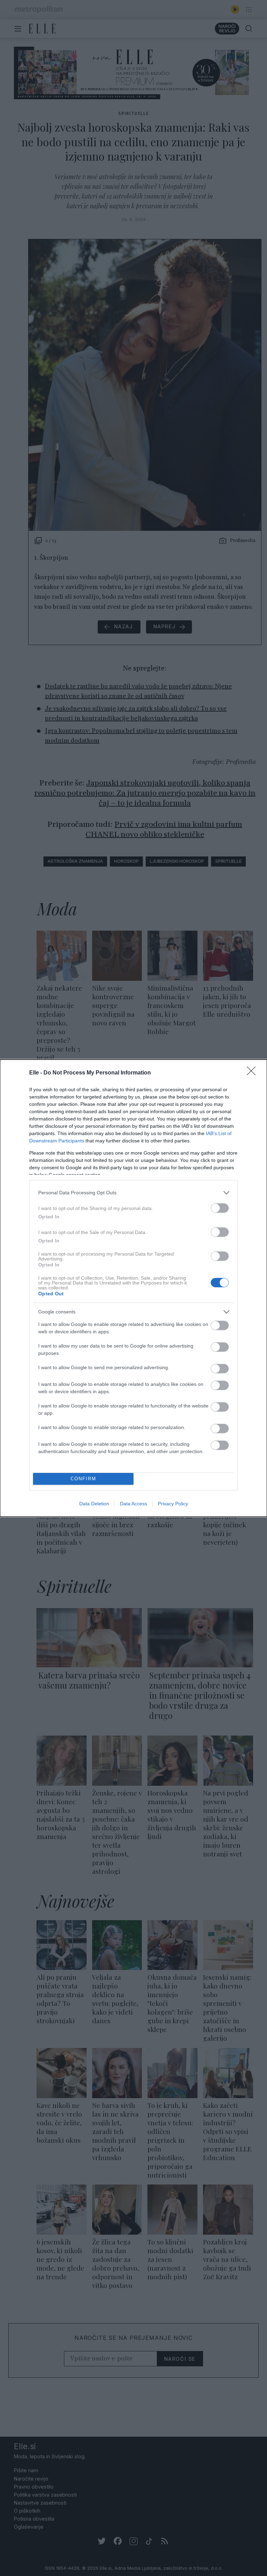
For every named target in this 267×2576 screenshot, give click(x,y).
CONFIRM (83, 1479)
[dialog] (133, 1288)
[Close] (253, 1073)
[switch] (220, 1208)
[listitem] (133, 1193)
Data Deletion (94, 1504)
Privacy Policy (173, 1504)
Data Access (133, 1504)
